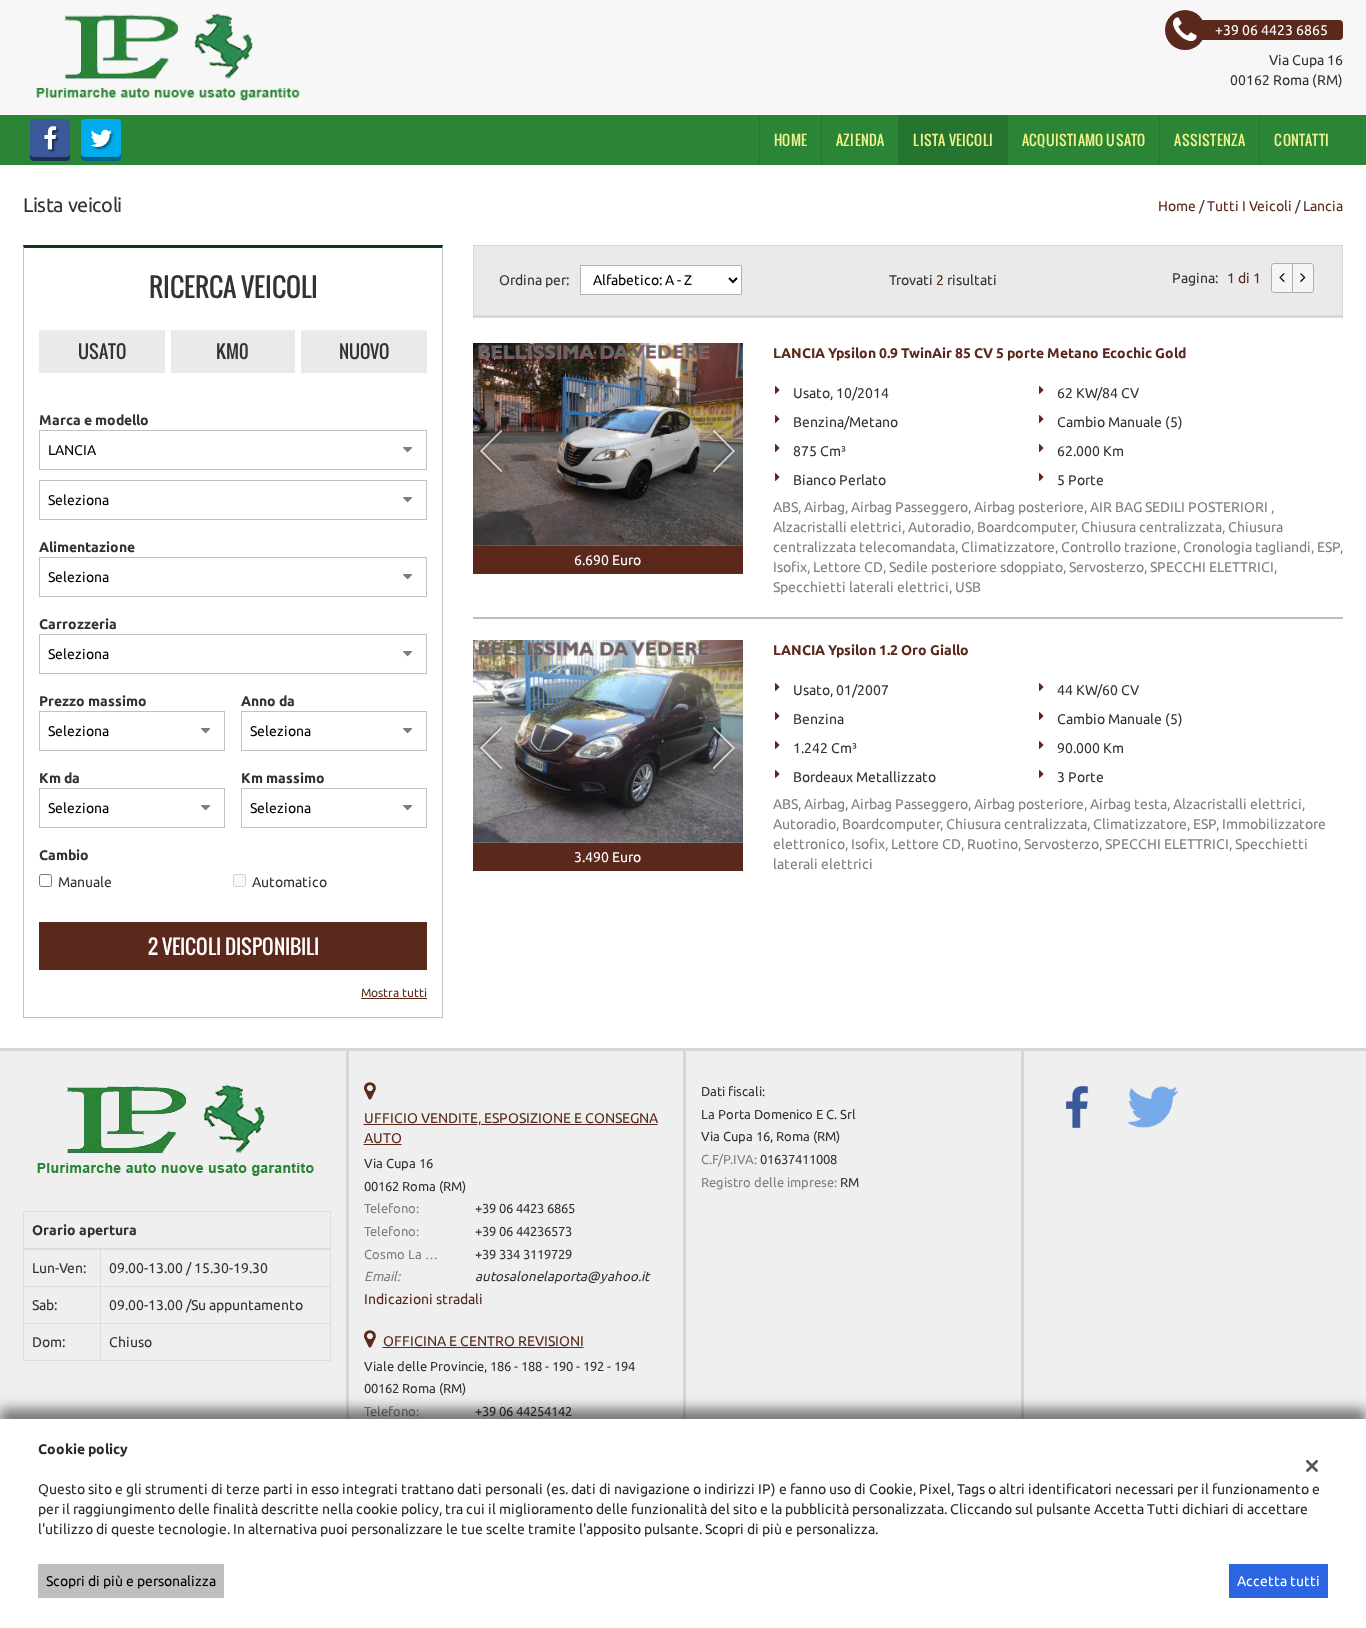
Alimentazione (87, 547)
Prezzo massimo (93, 701)
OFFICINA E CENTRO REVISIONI (483, 1341)
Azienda (860, 139)
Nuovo (364, 351)
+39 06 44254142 (523, 1411)
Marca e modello (94, 420)
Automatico (289, 882)
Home (790, 139)
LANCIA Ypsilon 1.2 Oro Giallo (871, 650)
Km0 (232, 351)
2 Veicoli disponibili (233, 946)
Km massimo (283, 778)
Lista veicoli (953, 139)
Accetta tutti (1278, 1581)
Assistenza (1209, 139)
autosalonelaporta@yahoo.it (562, 1276)
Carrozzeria (78, 624)
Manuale (85, 882)
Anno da (268, 701)
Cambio (64, 855)
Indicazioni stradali (423, 1299)
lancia (1323, 206)
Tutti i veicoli (1249, 206)
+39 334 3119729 (523, 1254)
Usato (102, 351)
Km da (59, 778)
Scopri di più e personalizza (131, 1581)
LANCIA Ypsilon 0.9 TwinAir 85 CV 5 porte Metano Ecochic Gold (979, 353)
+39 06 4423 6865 (525, 1208)
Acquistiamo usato (1083, 139)
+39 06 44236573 (523, 1231)
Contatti (1301, 139)
